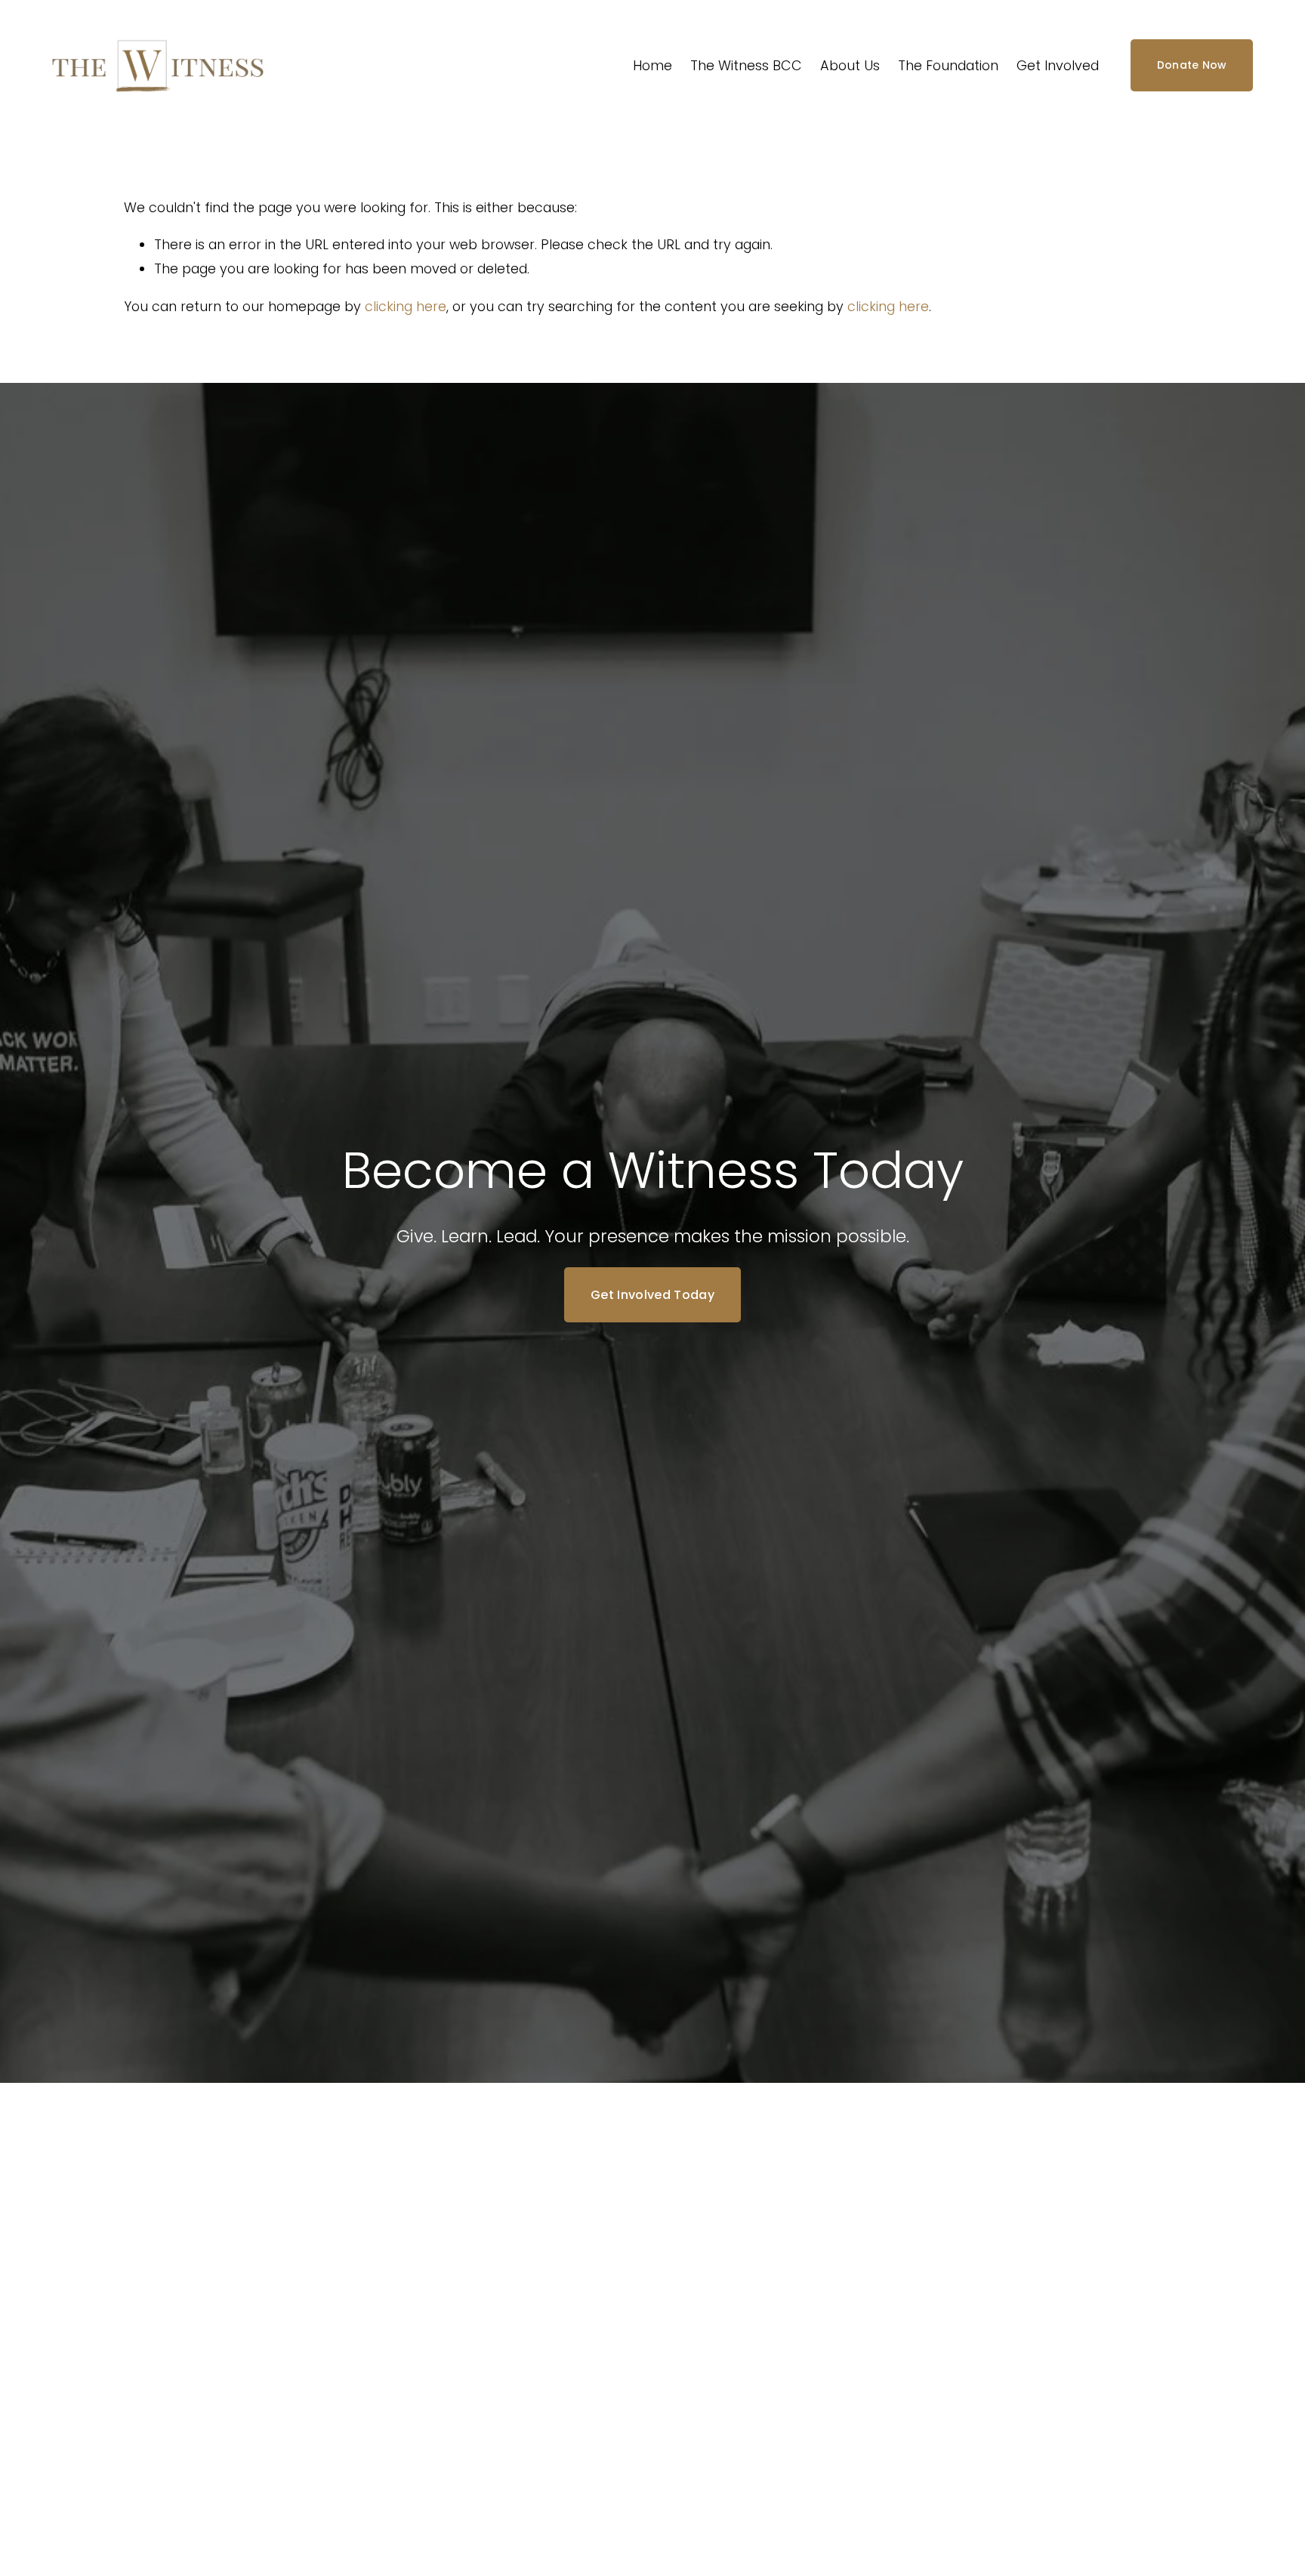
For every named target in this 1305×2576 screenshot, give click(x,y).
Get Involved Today (652, 1295)
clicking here (406, 306)
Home (652, 65)
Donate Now (1192, 65)
